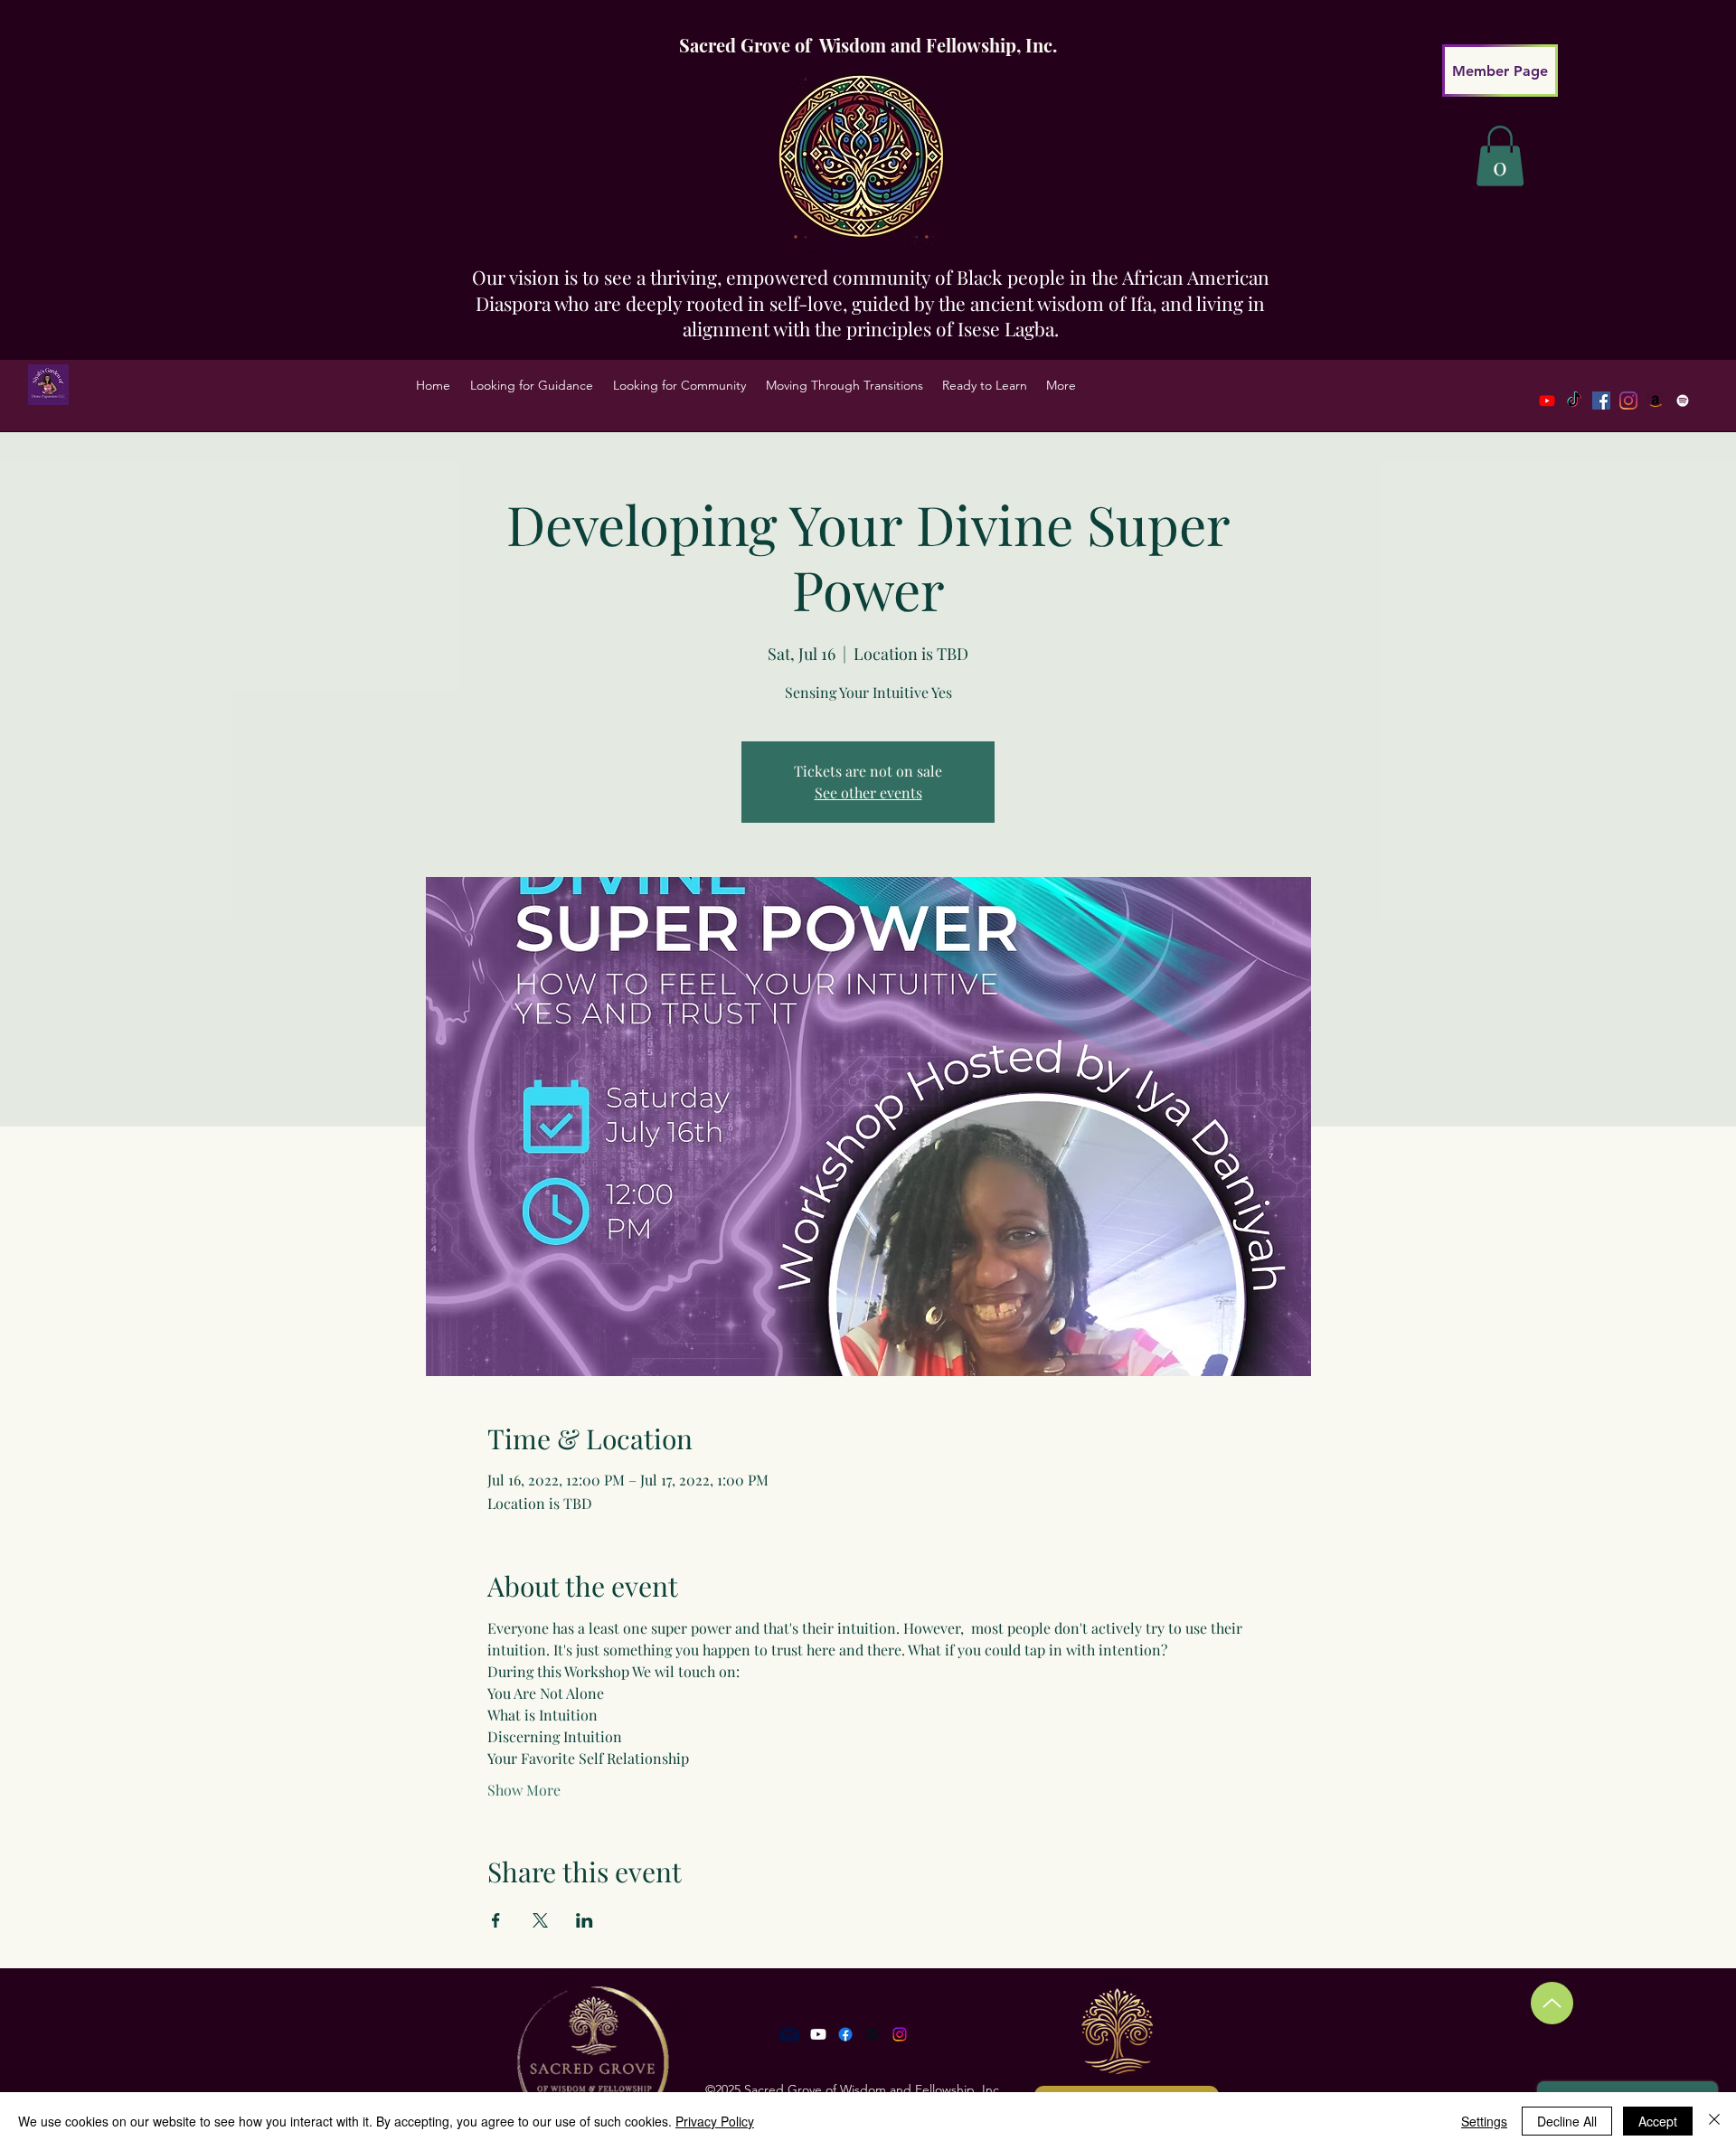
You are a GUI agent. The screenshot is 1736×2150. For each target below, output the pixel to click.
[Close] (1714, 2121)
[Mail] (789, 2034)
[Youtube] (1547, 401)
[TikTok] (1574, 401)
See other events (868, 792)
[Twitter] (1628, 401)
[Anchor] (873, 2034)
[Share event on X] (540, 1920)
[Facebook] (1601, 401)
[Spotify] (1683, 401)
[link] (1500, 156)
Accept (1658, 2121)
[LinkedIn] (1656, 401)
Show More (524, 1790)
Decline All (1567, 2121)
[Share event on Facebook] (496, 1920)
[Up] (1552, 2003)
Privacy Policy (715, 2121)
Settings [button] (1484, 2121)
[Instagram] (900, 2034)
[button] (532, 385)
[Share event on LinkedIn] (585, 1920)
